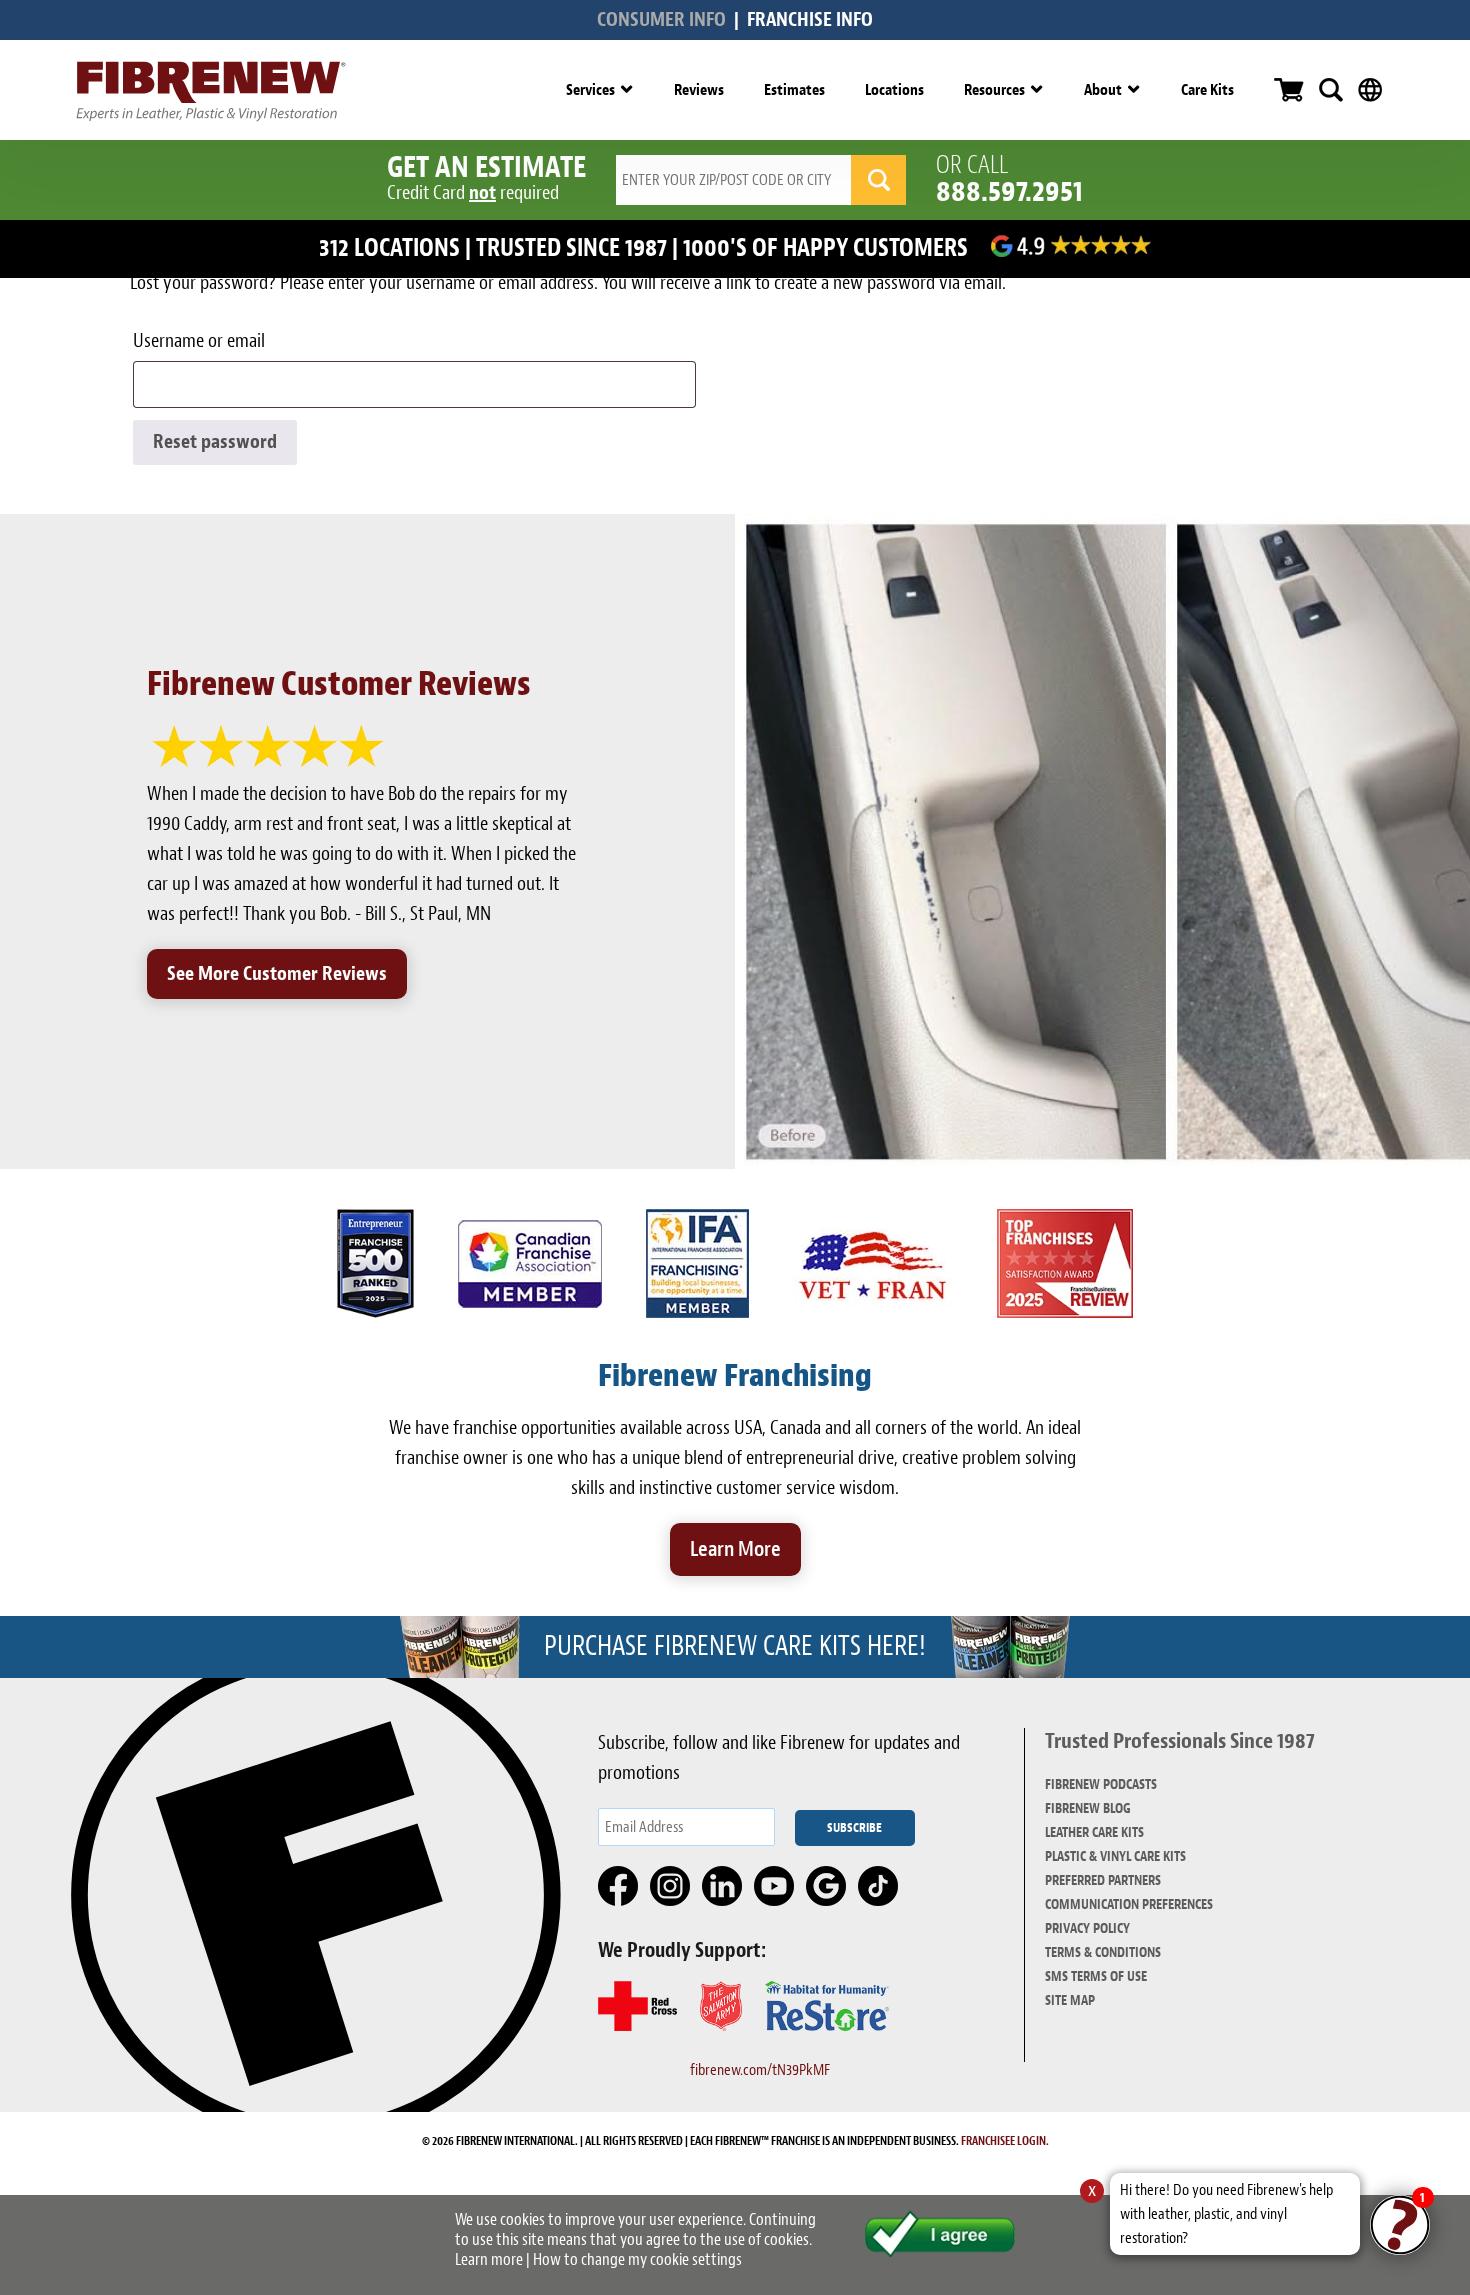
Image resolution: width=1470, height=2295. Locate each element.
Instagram (671, 1887)
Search (1331, 90)
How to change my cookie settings (637, 2259)
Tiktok (879, 1887)
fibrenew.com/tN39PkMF (760, 2070)
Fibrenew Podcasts (1101, 1784)
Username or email (237, 340)
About (1103, 89)
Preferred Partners (1103, 1880)
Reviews (699, 89)
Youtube (775, 1887)
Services (590, 89)
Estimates (794, 89)
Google (827, 1887)
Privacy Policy (1087, 1928)
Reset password (215, 441)
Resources (994, 89)
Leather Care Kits (1094, 1832)
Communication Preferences (1129, 1904)
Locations (894, 89)
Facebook (619, 1887)
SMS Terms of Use (1096, 1976)
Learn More (735, 1549)
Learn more (489, 2259)
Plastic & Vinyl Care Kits (1115, 1856)
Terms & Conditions (1103, 1952)
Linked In (723, 1887)
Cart (1289, 90)
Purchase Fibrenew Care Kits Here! (735, 1646)
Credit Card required (473, 192)
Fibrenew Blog (1088, 1808)
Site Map (1070, 2000)
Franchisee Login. (1005, 2141)
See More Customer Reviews (277, 973)
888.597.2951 (1009, 191)
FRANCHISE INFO (810, 19)
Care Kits (1207, 89)
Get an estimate (486, 167)
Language (1370, 90)
